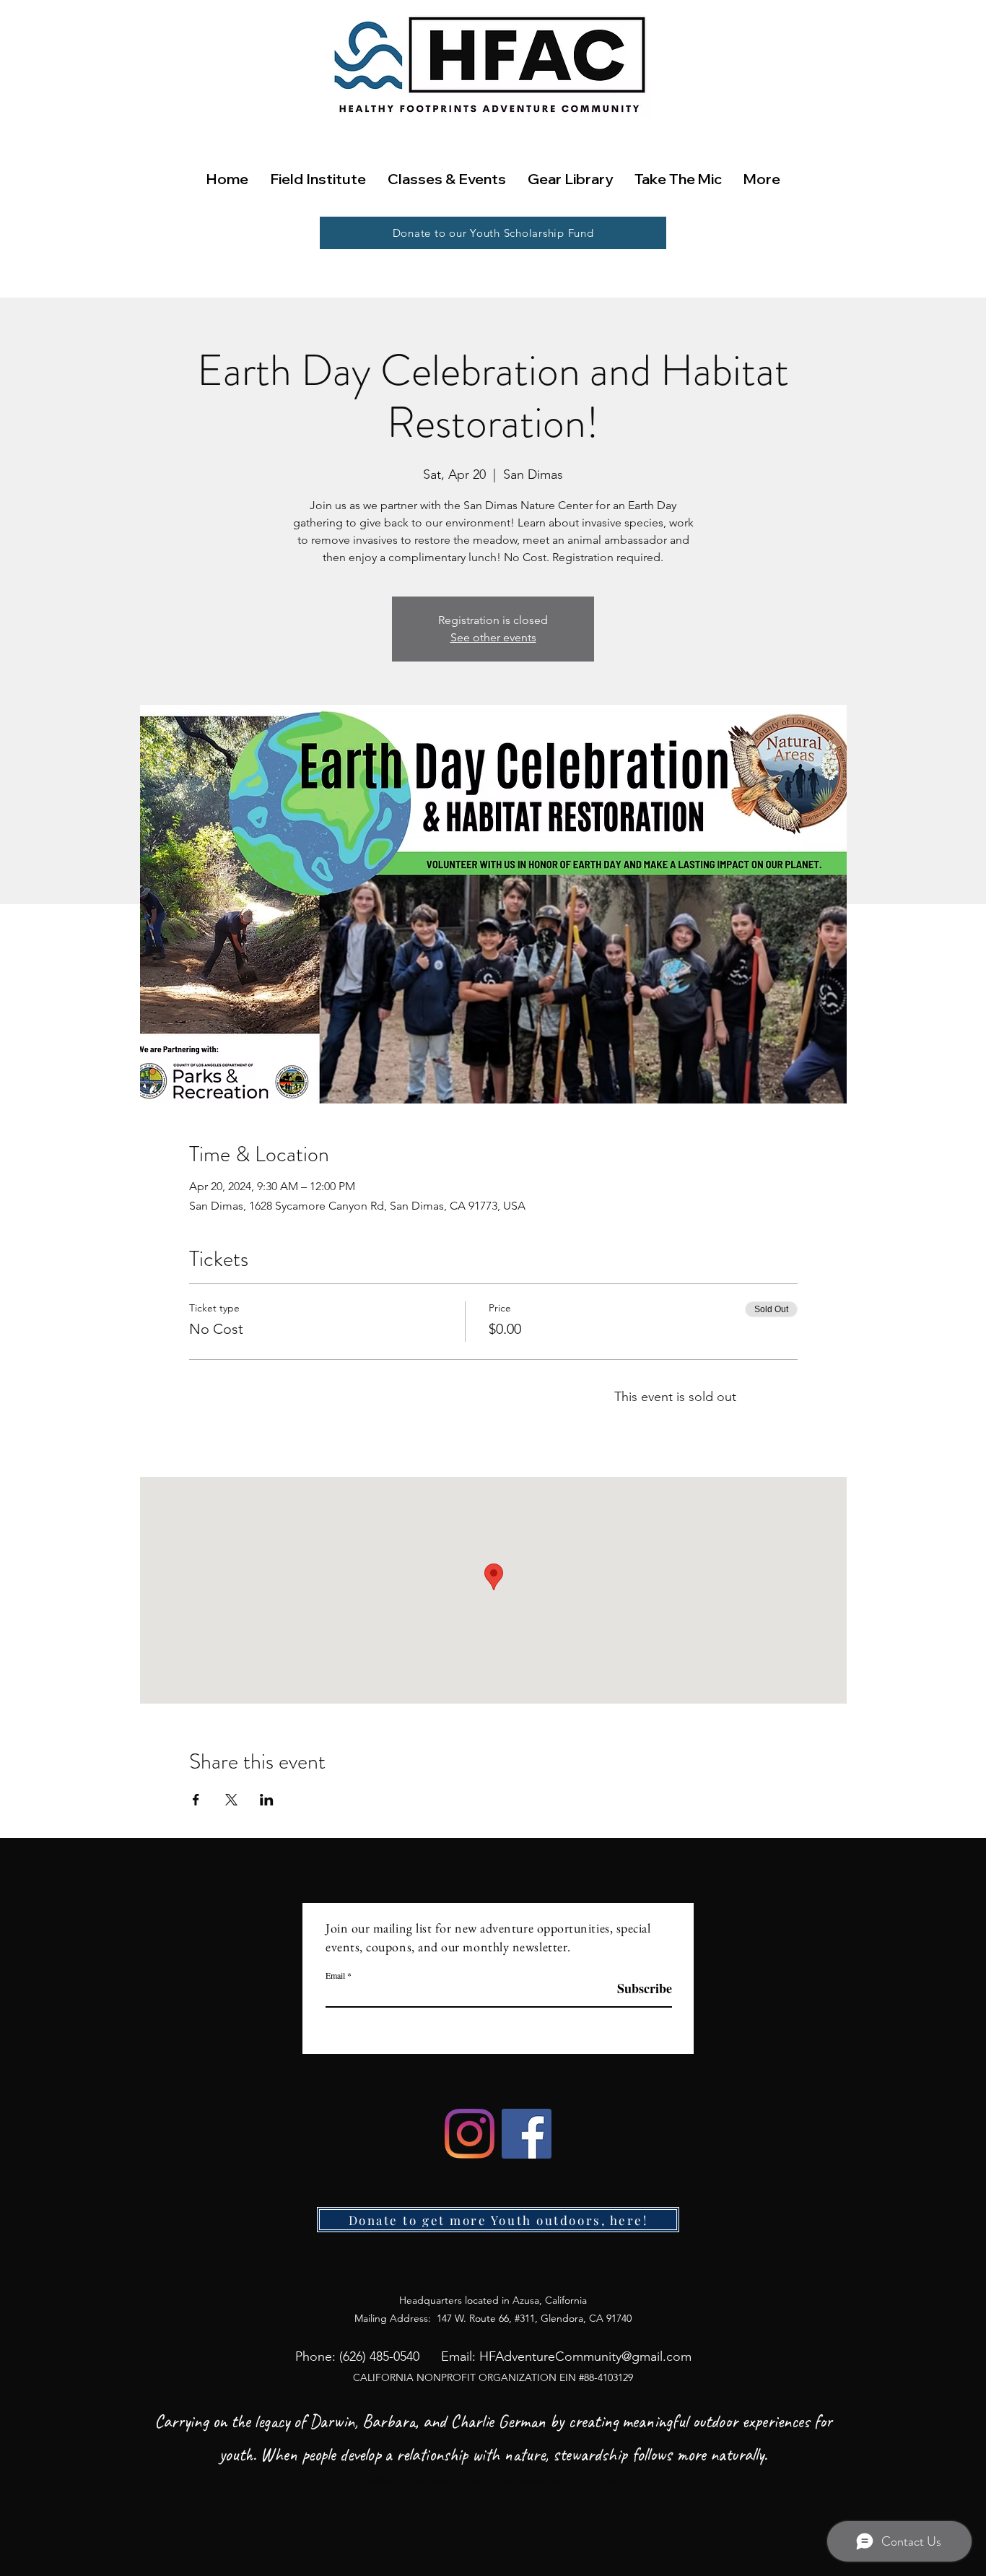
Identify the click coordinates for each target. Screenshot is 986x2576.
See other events (493, 637)
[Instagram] (470, 2134)
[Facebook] (527, 2134)
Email (335, 1975)
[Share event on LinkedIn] (267, 1800)
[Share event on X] (231, 1800)
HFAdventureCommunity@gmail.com (585, 2356)
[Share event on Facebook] (196, 1800)
